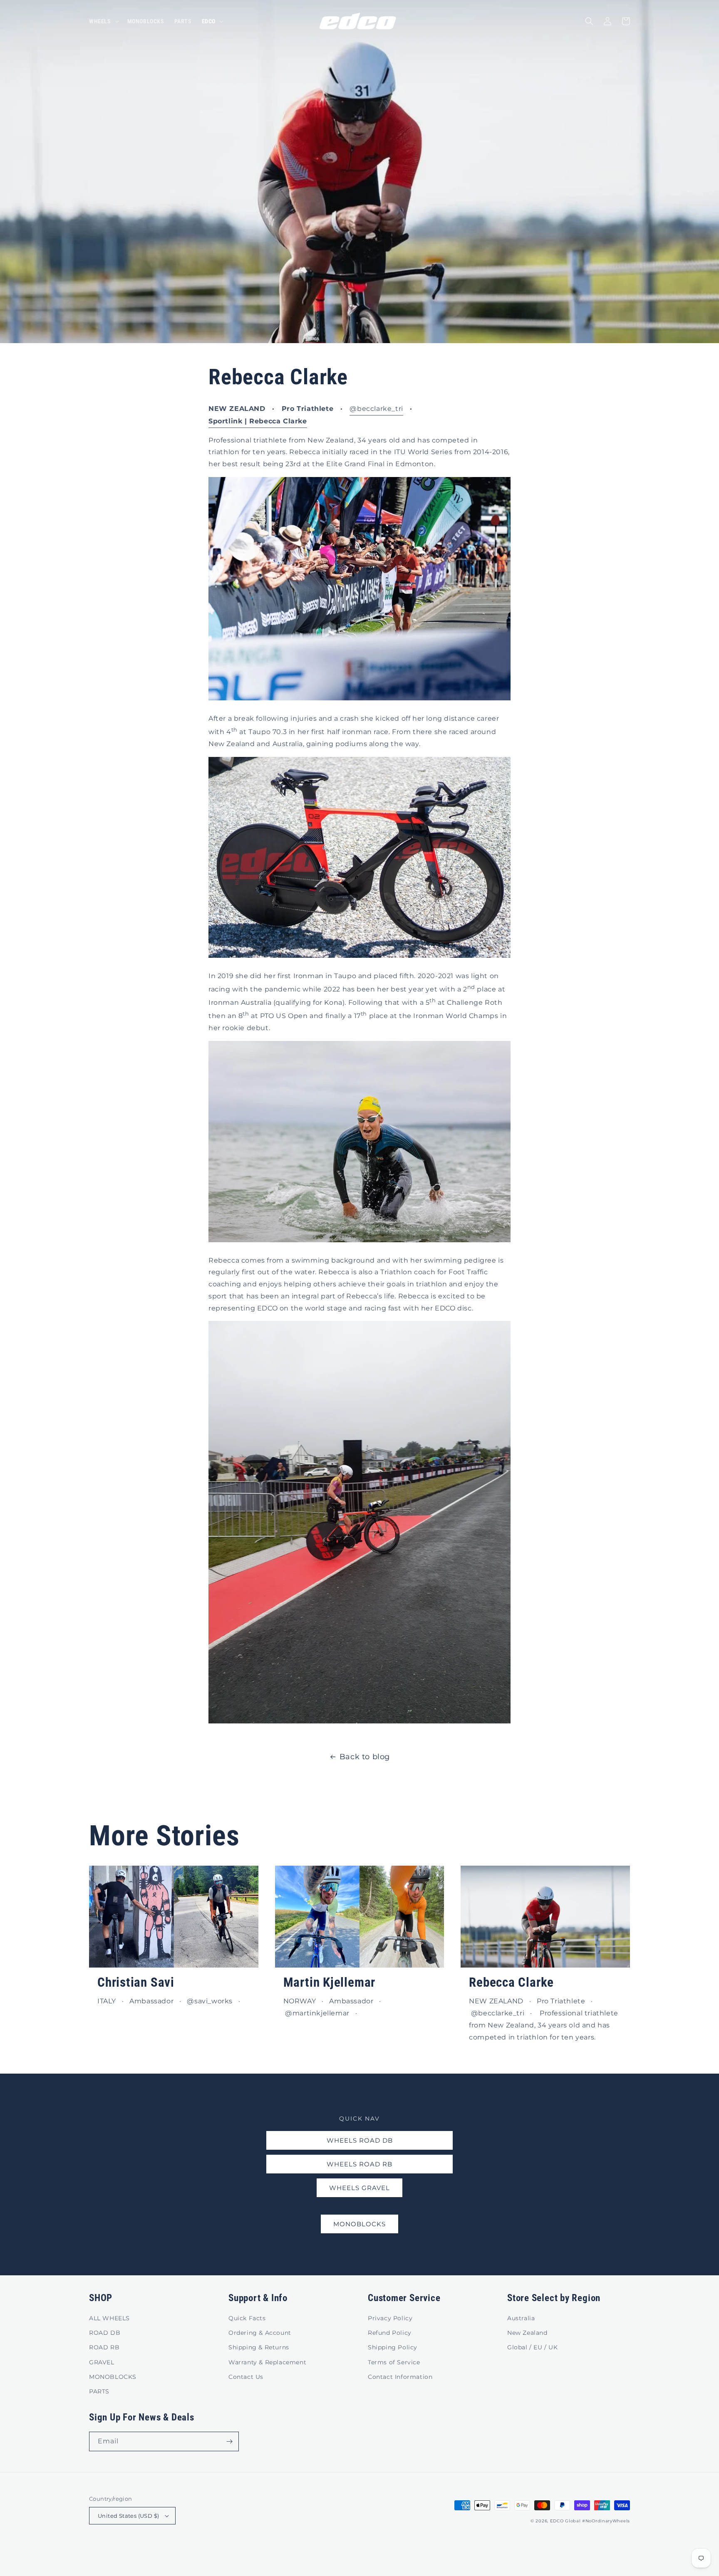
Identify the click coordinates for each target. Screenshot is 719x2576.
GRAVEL (102, 2362)
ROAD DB (105, 2333)
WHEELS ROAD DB (360, 2140)
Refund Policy (390, 2333)
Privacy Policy (390, 2318)
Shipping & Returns (259, 2347)
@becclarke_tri (376, 409)
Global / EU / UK (533, 2347)
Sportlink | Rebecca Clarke (258, 421)
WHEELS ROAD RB (359, 2164)
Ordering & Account (260, 2333)
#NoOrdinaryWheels (606, 2521)
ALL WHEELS (109, 2318)
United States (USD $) (128, 2516)
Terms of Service (394, 2362)
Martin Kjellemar (329, 1982)
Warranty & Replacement (267, 2362)
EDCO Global (565, 2521)
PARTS (99, 2391)
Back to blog (365, 1757)
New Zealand (527, 2333)
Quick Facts (247, 2318)
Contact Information (400, 2377)
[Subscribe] (229, 2441)
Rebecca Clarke (511, 1982)
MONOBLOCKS (359, 2224)
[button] (103, 21)
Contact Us (246, 2377)
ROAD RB (104, 2347)
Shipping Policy (393, 2347)
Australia (521, 2318)
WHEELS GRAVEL (359, 2188)
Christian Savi (136, 1982)
